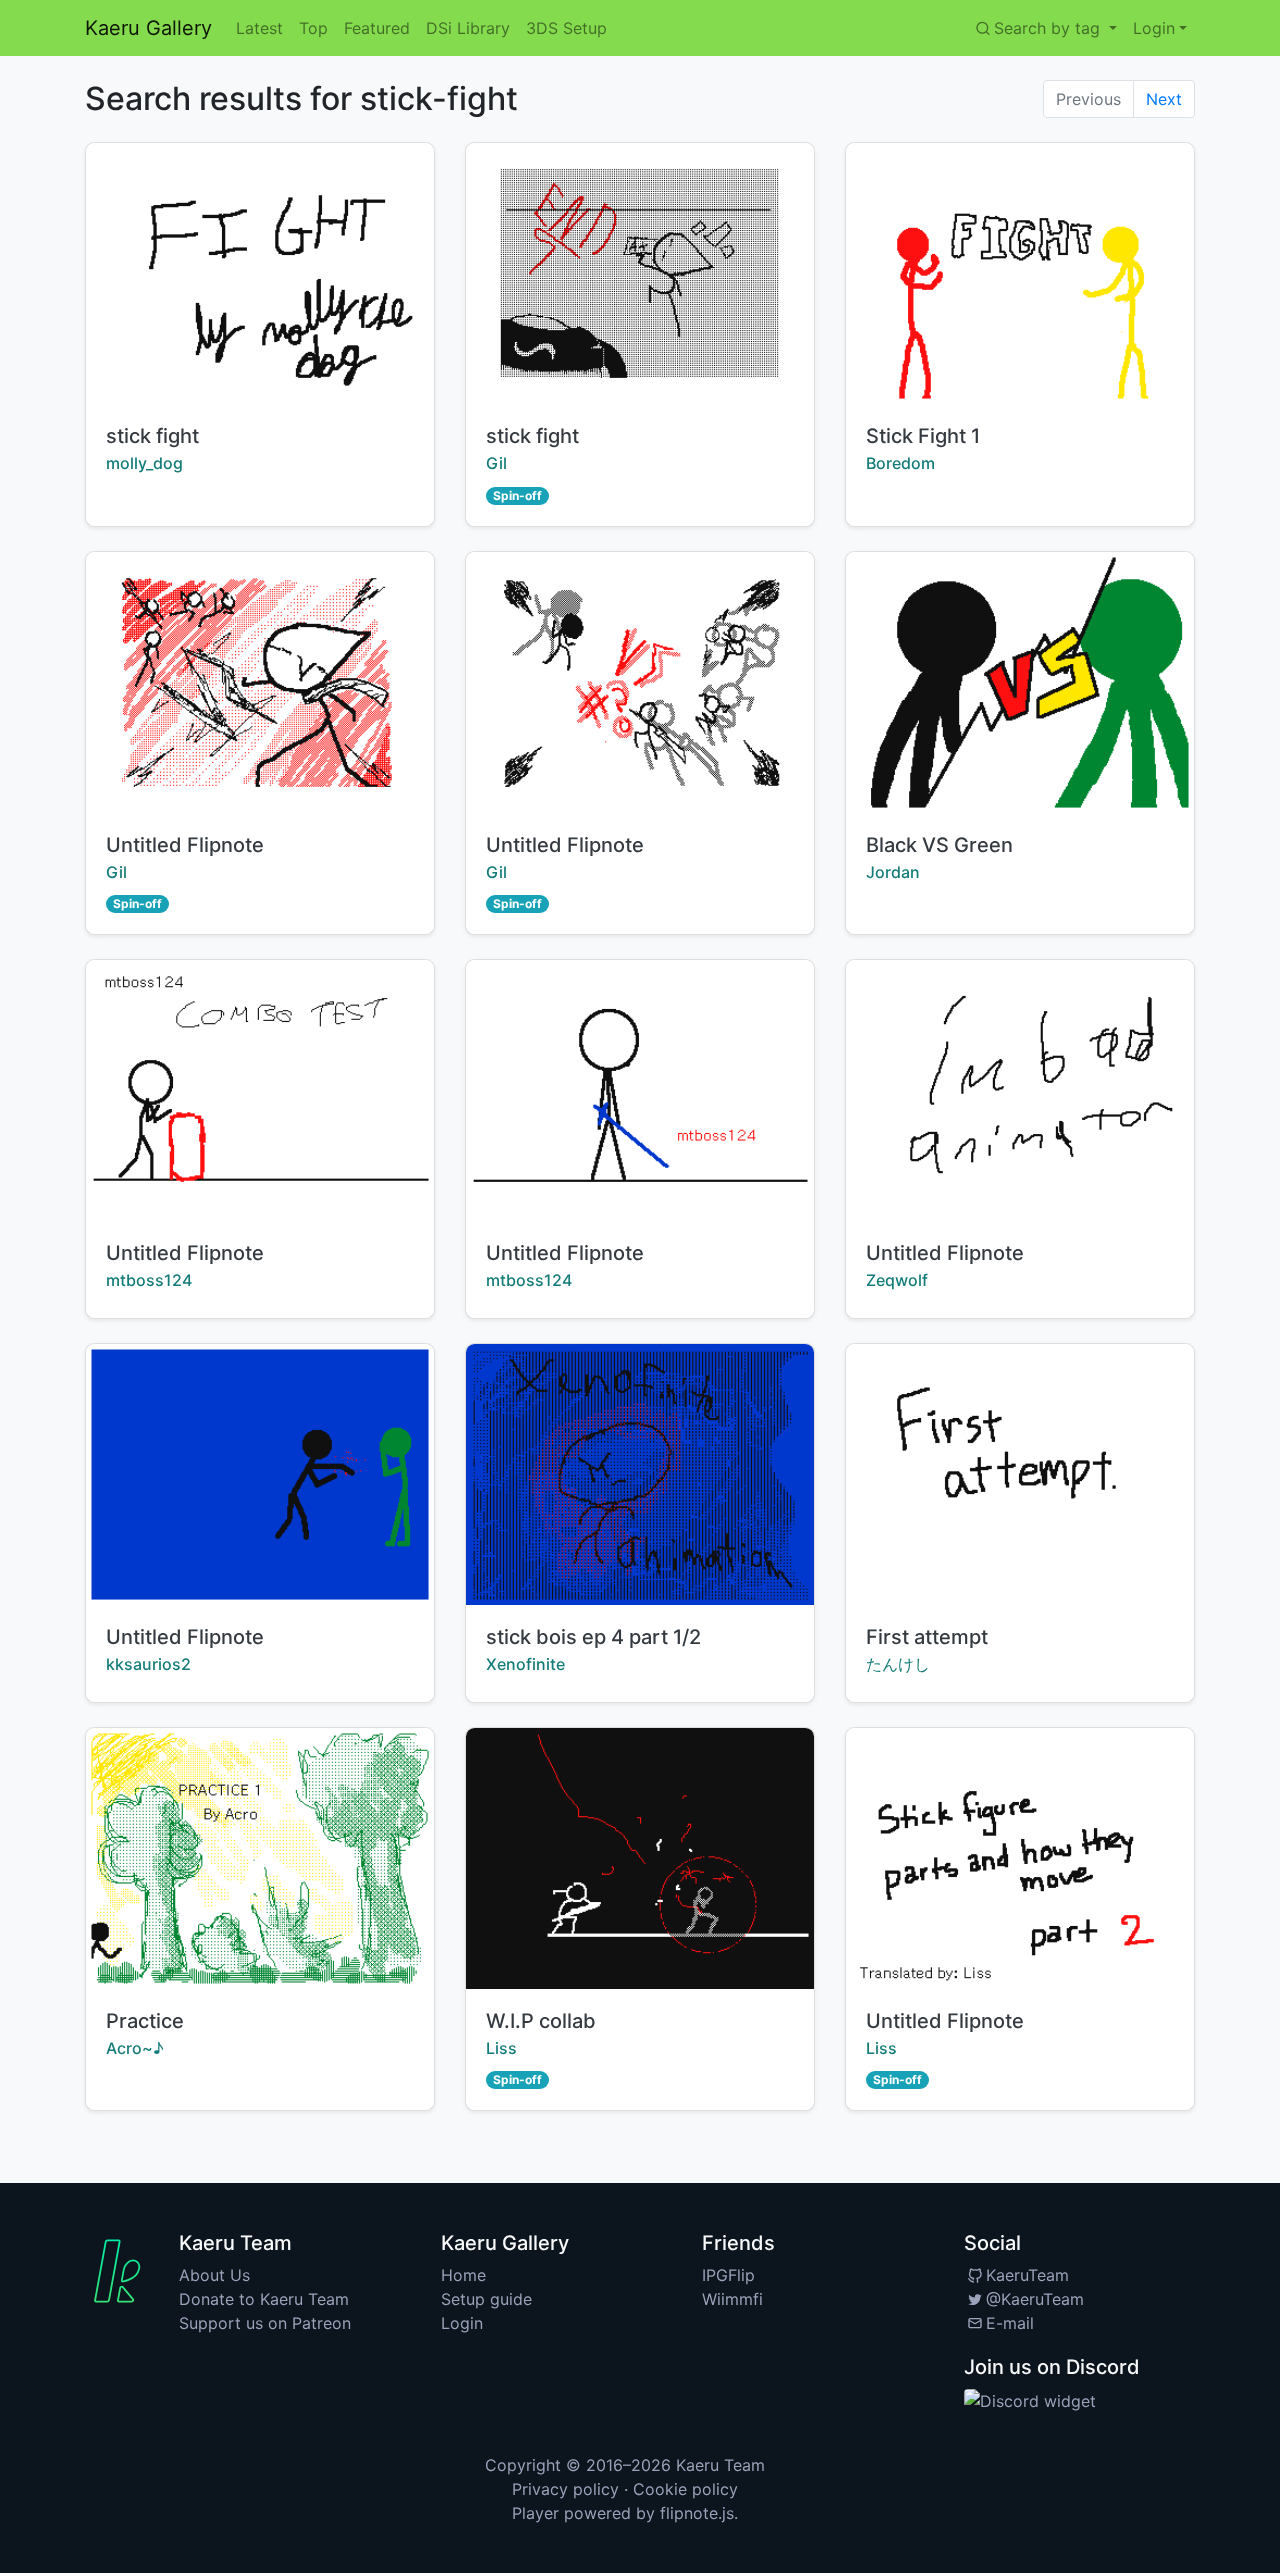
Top (313, 28)
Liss (501, 2048)
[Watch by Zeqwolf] (1020, 1090)
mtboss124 (149, 1280)
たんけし (898, 1664)
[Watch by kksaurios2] (260, 1474)
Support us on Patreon (265, 2323)
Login (462, 2323)
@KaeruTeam (1035, 2299)
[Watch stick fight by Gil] (640, 273)
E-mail (1010, 2323)
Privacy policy (565, 2489)
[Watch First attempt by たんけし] (1020, 1474)
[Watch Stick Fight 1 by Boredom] (1020, 273)
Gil (496, 463)
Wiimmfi (732, 2299)
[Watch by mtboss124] (260, 1090)
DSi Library (468, 28)
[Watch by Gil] (260, 682)
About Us (214, 2275)
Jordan (893, 872)
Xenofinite (525, 1664)
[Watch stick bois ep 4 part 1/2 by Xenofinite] (640, 1474)
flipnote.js (697, 2513)
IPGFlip (728, 2275)
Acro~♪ (135, 2048)
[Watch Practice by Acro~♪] (260, 1858)
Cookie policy (685, 2489)
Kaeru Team (720, 2465)
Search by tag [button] (1049, 28)
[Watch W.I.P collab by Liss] (640, 1858)
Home (463, 2275)
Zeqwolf (897, 1280)
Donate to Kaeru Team (264, 2299)
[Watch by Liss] (1020, 1858)
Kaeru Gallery (148, 28)
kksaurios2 (148, 1664)
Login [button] (1154, 28)
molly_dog (144, 463)
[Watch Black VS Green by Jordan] (1020, 682)
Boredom (900, 463)
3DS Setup (566, 28)
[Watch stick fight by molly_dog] (260, 273)
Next (1164, 99)
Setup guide (486, 2299)
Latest (259, 28)
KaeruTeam (1027, 2275)
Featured (377, 28)
